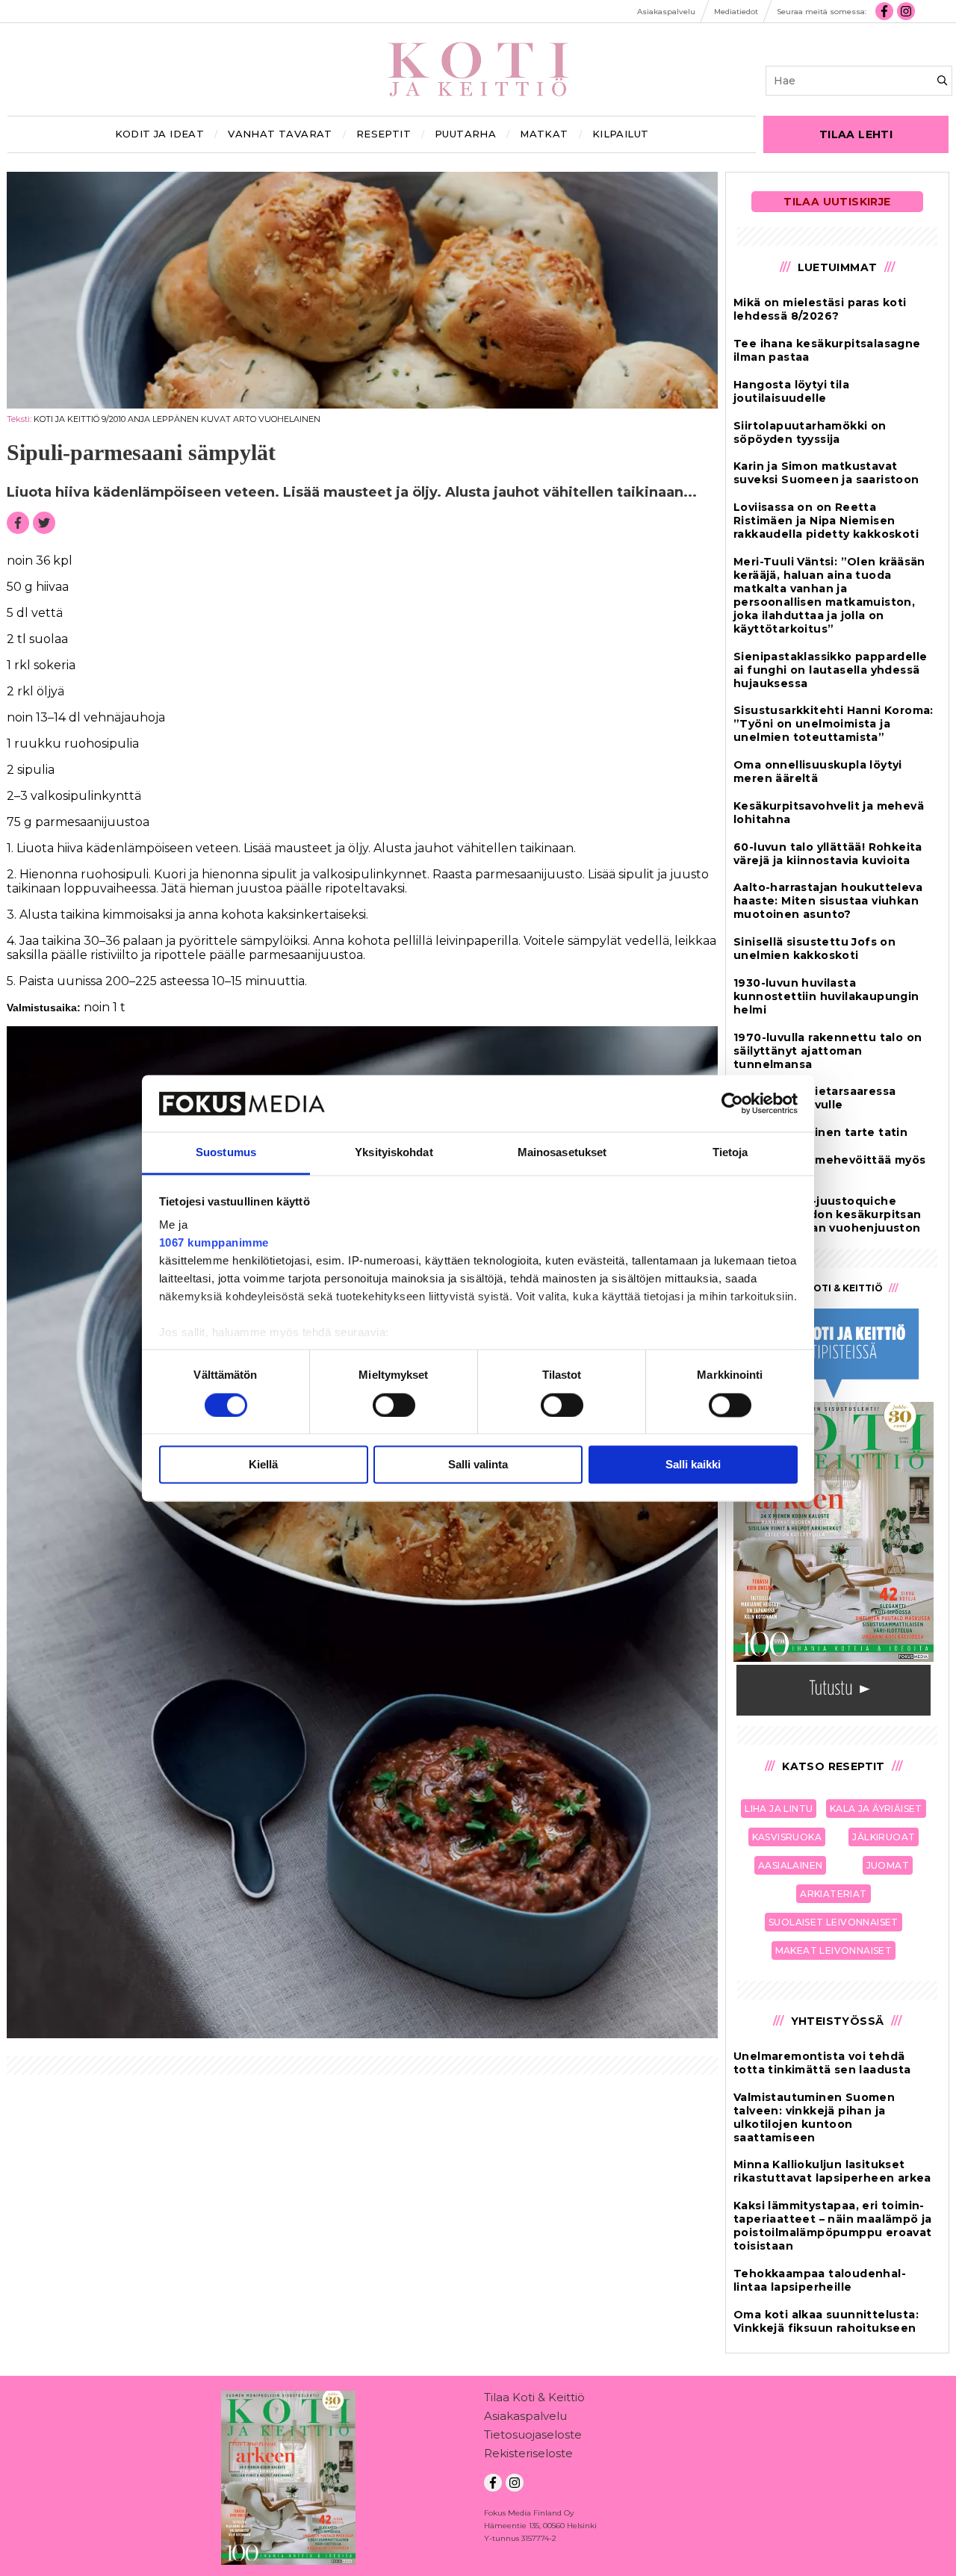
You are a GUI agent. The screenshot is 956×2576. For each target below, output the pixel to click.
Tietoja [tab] (730, 1153)
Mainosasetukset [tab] (562, 1153)
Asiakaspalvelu (525, 2416)
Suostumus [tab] (226, 1153)
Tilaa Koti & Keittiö (534, 2397)
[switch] (394, 1405)
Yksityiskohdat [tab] (394, 1153)
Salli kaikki (693, 1465)
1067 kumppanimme (214, 1243)
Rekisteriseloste (528, 2453)
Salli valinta (478, 1465)
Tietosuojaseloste (533, 2434)
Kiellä (263, 1465)
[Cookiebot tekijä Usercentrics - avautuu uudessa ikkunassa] (732, 1103)
